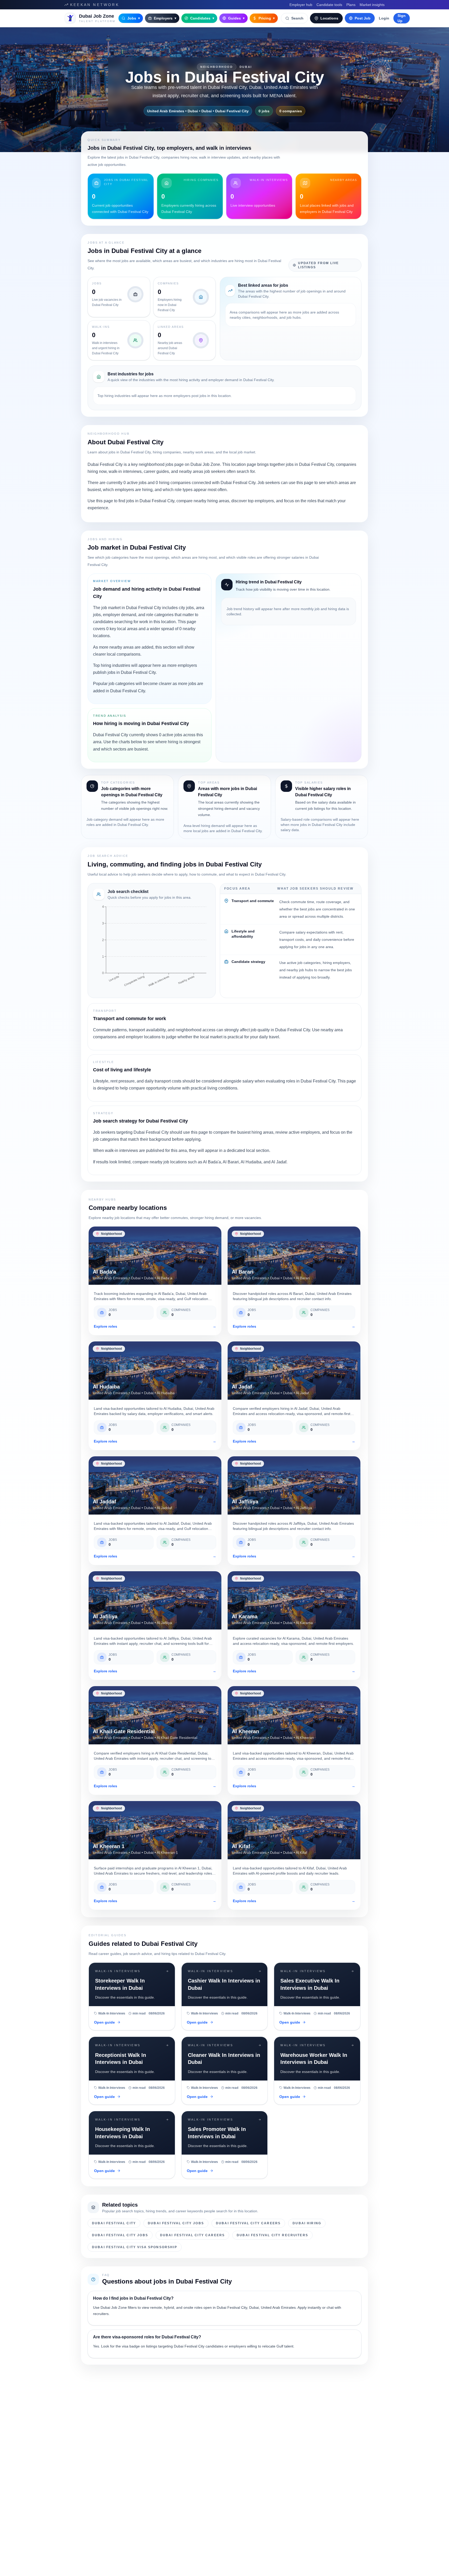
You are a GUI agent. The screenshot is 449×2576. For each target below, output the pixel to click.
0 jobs (264, 111)
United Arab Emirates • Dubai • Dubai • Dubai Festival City (198, 111)
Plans (351, 5)
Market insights (372, 5)
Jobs (134, 18)
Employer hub (301, 5)
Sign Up (402, 18)
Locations (329, 18)
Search (297, 18)
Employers (165, 18)
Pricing (267, 18)
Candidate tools (329, 5)
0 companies (291, 111)
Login (384, 18)
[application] (152, 948)
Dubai (246, 67)
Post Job (363, 18)
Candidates (202, 18)
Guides (236, 18)
